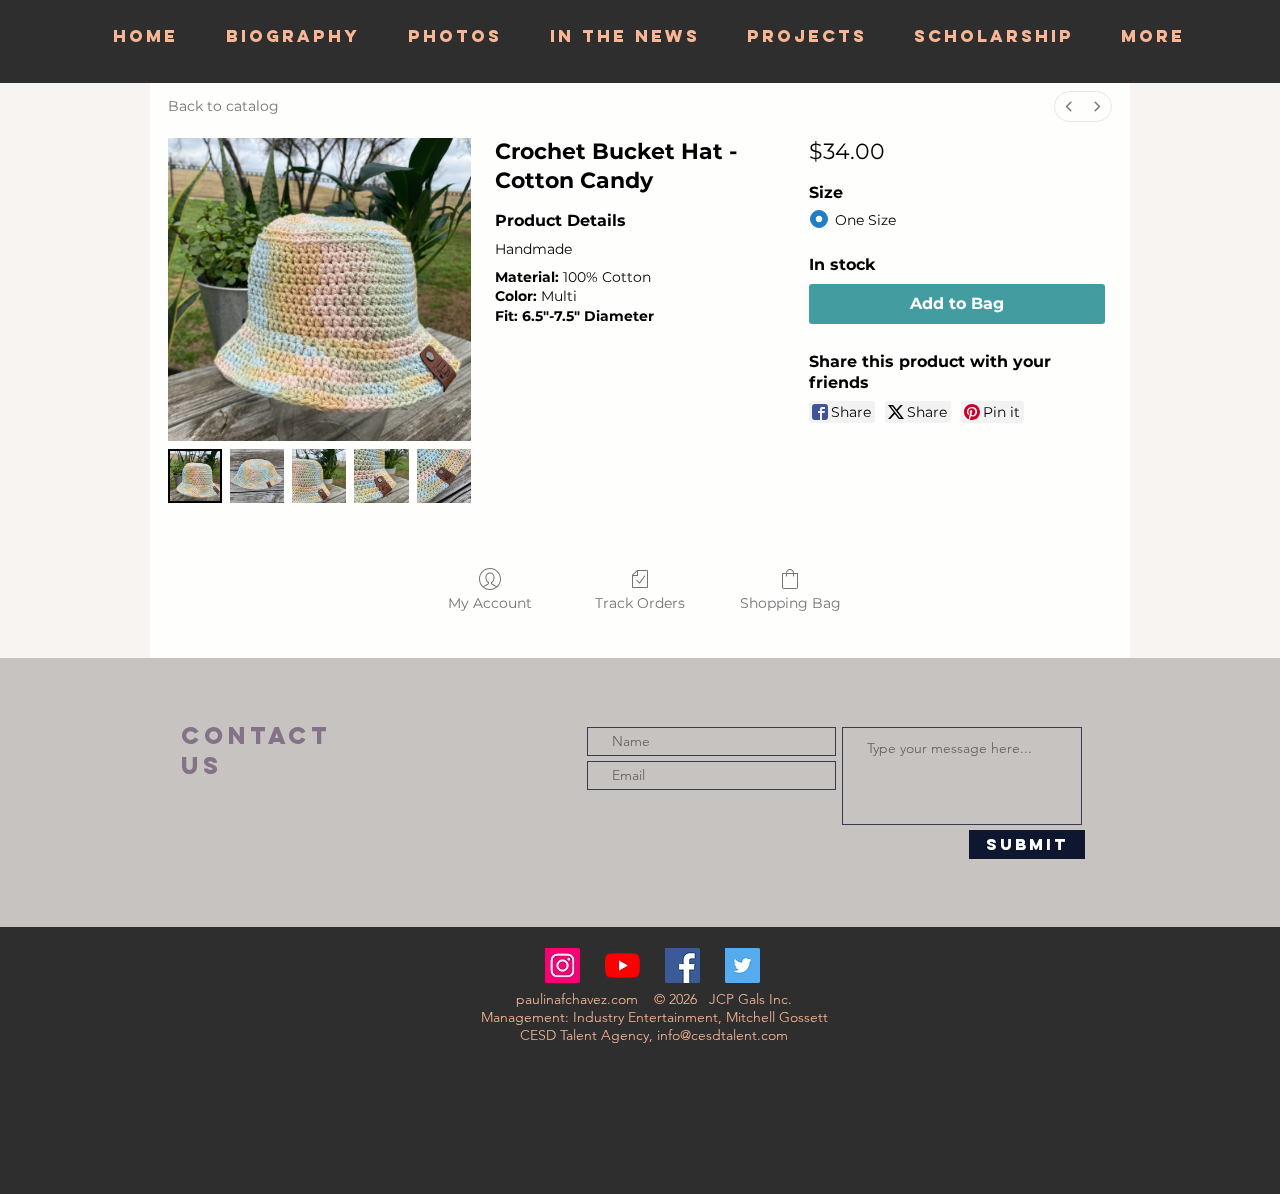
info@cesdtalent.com (722, 1035)
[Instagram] (562, 965)
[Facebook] (682, 965)
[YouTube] (622, 965)
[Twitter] (742, 965)
